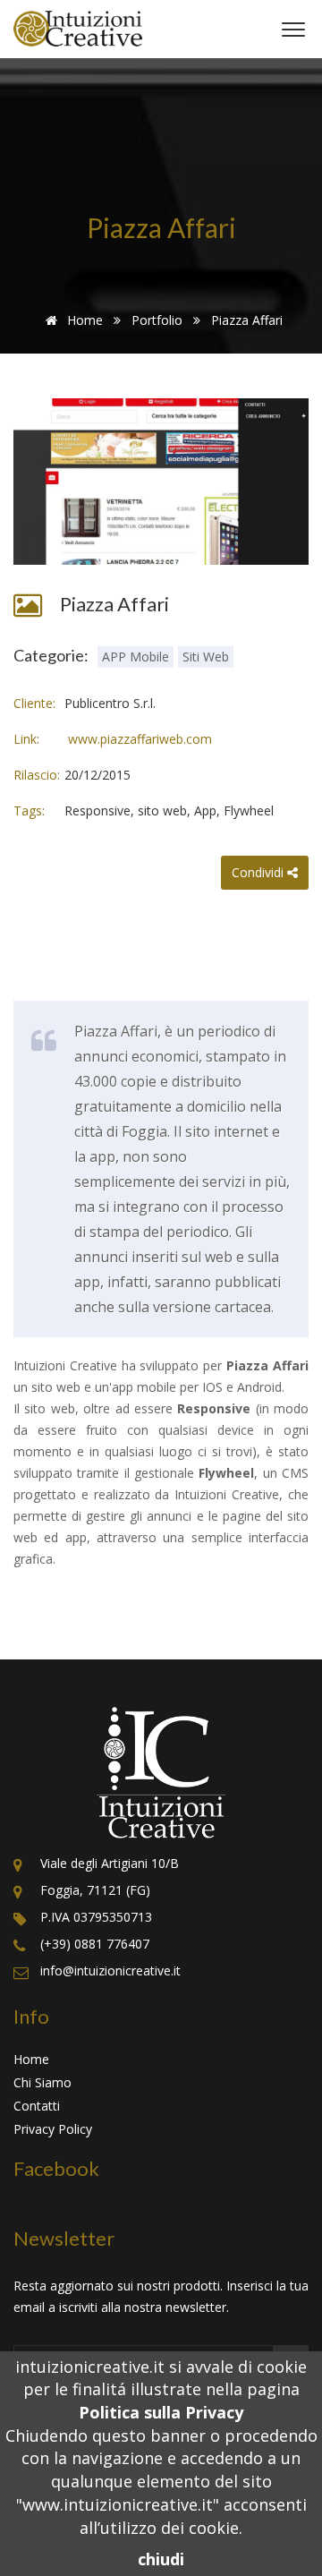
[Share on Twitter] (204, 942)
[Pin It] (238, 908)
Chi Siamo (42, 2082)
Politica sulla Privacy (161, 2412)
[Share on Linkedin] (204, 908)
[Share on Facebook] (204, 874)
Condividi (259, 872)
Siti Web (206, 657)
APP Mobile (136, 657)
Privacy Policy (53, 2129)
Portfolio (157, 320)
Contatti (37, 2106)
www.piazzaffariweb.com (138, 739)
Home (83, 320)
